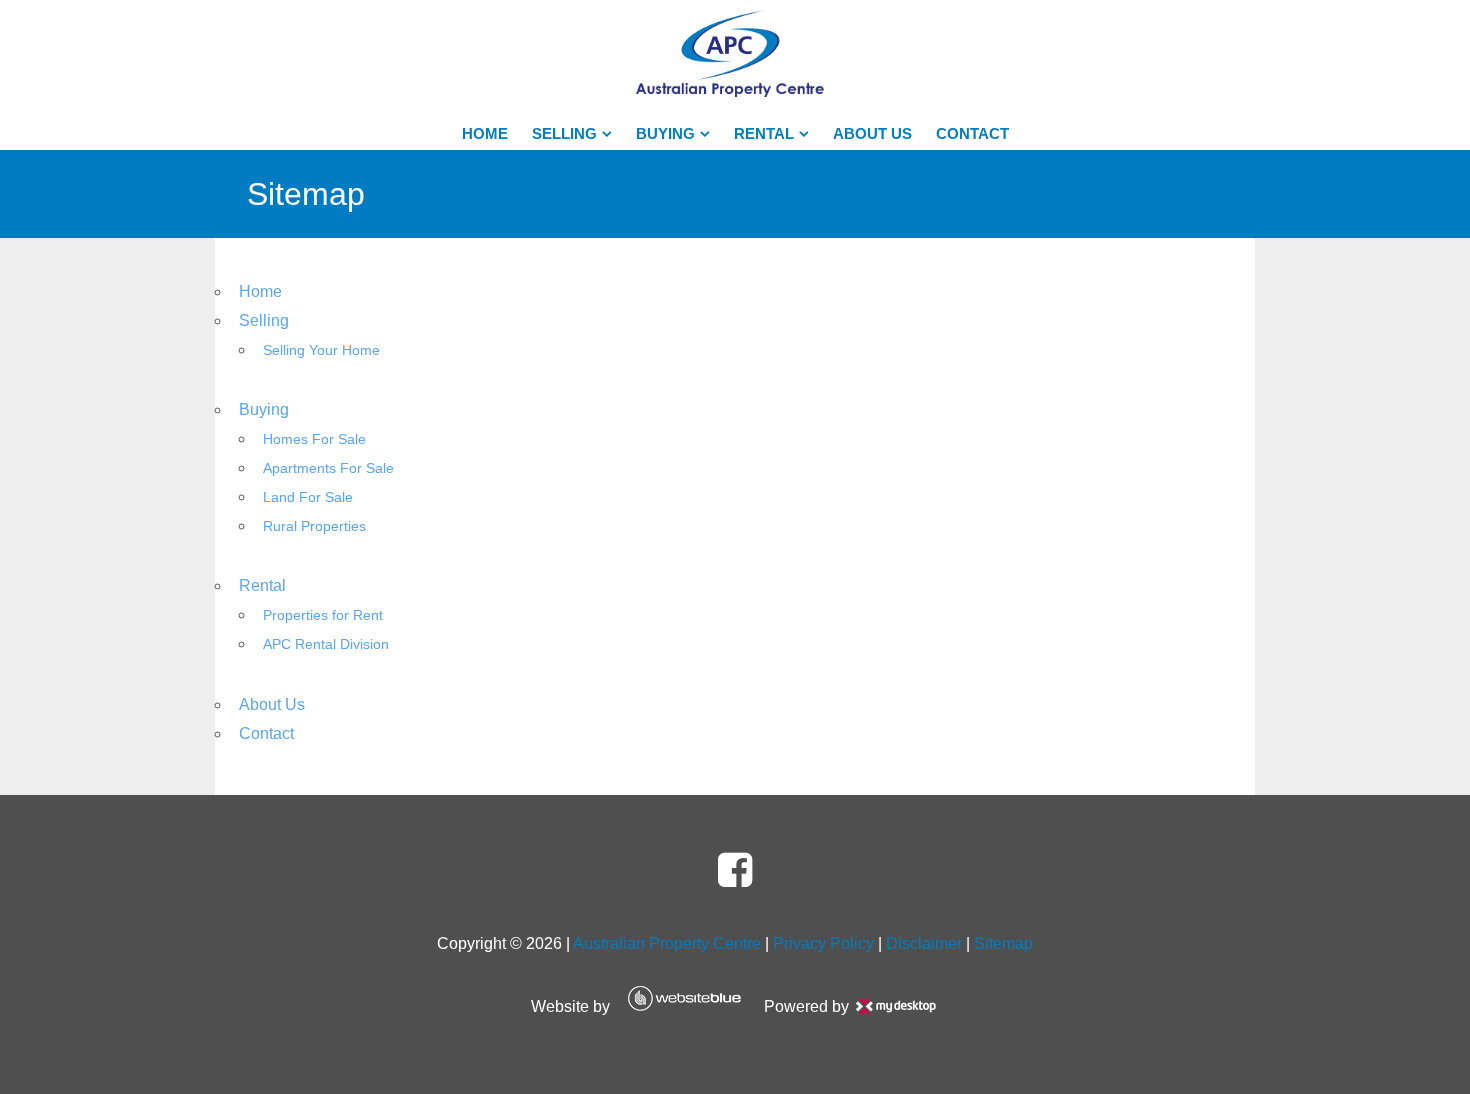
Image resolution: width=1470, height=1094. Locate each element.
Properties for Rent (323, 615)
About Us (872, 134)
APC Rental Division (326, 644)
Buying (665, 134)
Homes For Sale (314, 439)
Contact (972, 134)
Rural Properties (314, 526)
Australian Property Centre (667, 943)
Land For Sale (308, 497)
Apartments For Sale (328, 468)
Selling (564, 134)
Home (485, 134)
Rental (764, 134)
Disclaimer (924, 943)
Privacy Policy (823, 943)
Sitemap (1003, 943)
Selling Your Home (321, 350)
